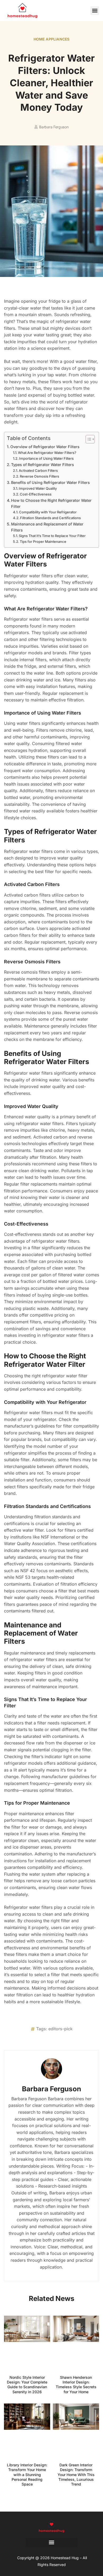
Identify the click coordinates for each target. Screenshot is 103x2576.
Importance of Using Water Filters (46, 458)
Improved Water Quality (38, 488)
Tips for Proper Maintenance (43, 541)
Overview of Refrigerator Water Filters (45, 447)
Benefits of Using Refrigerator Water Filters (50, 482)
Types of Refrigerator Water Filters (43, 465)
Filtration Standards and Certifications (50, 518)
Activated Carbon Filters (38, 470)
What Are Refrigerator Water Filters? (47, 453)
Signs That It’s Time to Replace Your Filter (52, 536)
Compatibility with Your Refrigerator (48, 512)
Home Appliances (52, 39)
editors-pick (60, 2029)
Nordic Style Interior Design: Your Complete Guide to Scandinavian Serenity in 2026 (27, 2385)
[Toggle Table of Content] (88, 439)
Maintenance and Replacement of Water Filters (47, 527)
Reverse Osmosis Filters (39, 476)
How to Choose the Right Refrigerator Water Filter (51, 503)
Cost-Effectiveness (36, 494)
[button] (95, 11)
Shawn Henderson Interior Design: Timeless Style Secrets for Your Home (76, 2385)
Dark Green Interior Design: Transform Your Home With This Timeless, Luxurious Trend (76, 2474)
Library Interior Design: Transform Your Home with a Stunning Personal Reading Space (27, 2474)
